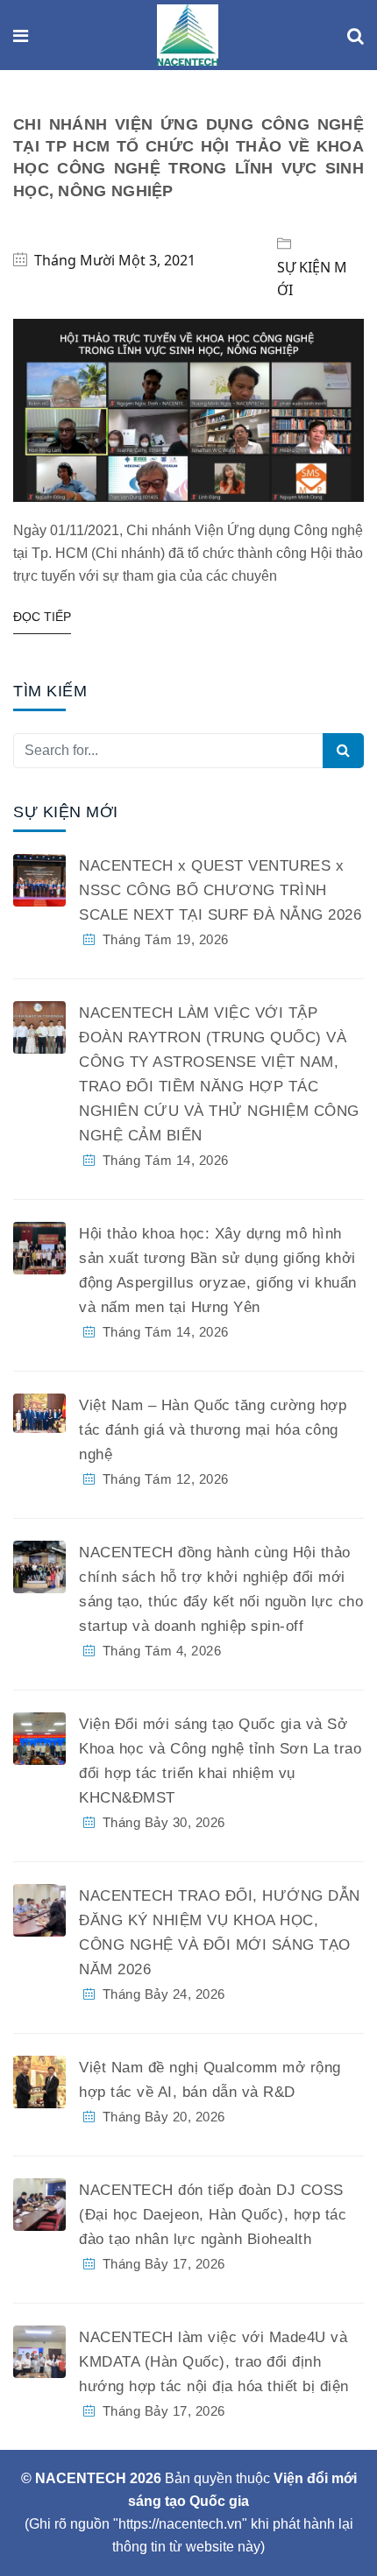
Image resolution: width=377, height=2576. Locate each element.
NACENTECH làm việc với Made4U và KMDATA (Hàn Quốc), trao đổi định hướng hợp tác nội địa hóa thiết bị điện (214, 2362)
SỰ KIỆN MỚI (312, 279)
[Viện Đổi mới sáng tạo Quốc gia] (188, 36)
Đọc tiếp (42, 617)
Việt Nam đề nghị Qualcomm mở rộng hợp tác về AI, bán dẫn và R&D (210, 2080)
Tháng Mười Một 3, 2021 (115, 260)
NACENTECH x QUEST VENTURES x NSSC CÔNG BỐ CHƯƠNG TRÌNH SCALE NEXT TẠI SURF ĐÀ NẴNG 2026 (220, 890)
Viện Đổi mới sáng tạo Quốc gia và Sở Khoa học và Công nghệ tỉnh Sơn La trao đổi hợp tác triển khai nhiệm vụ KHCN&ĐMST (220, 1761)
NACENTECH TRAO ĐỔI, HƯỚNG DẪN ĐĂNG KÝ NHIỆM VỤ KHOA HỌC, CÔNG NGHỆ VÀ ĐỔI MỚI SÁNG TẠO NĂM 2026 (220, 1933)
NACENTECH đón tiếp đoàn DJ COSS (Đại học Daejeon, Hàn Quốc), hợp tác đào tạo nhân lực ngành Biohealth (213, 2215)
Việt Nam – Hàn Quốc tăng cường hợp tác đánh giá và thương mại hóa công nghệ (213, 1430)
